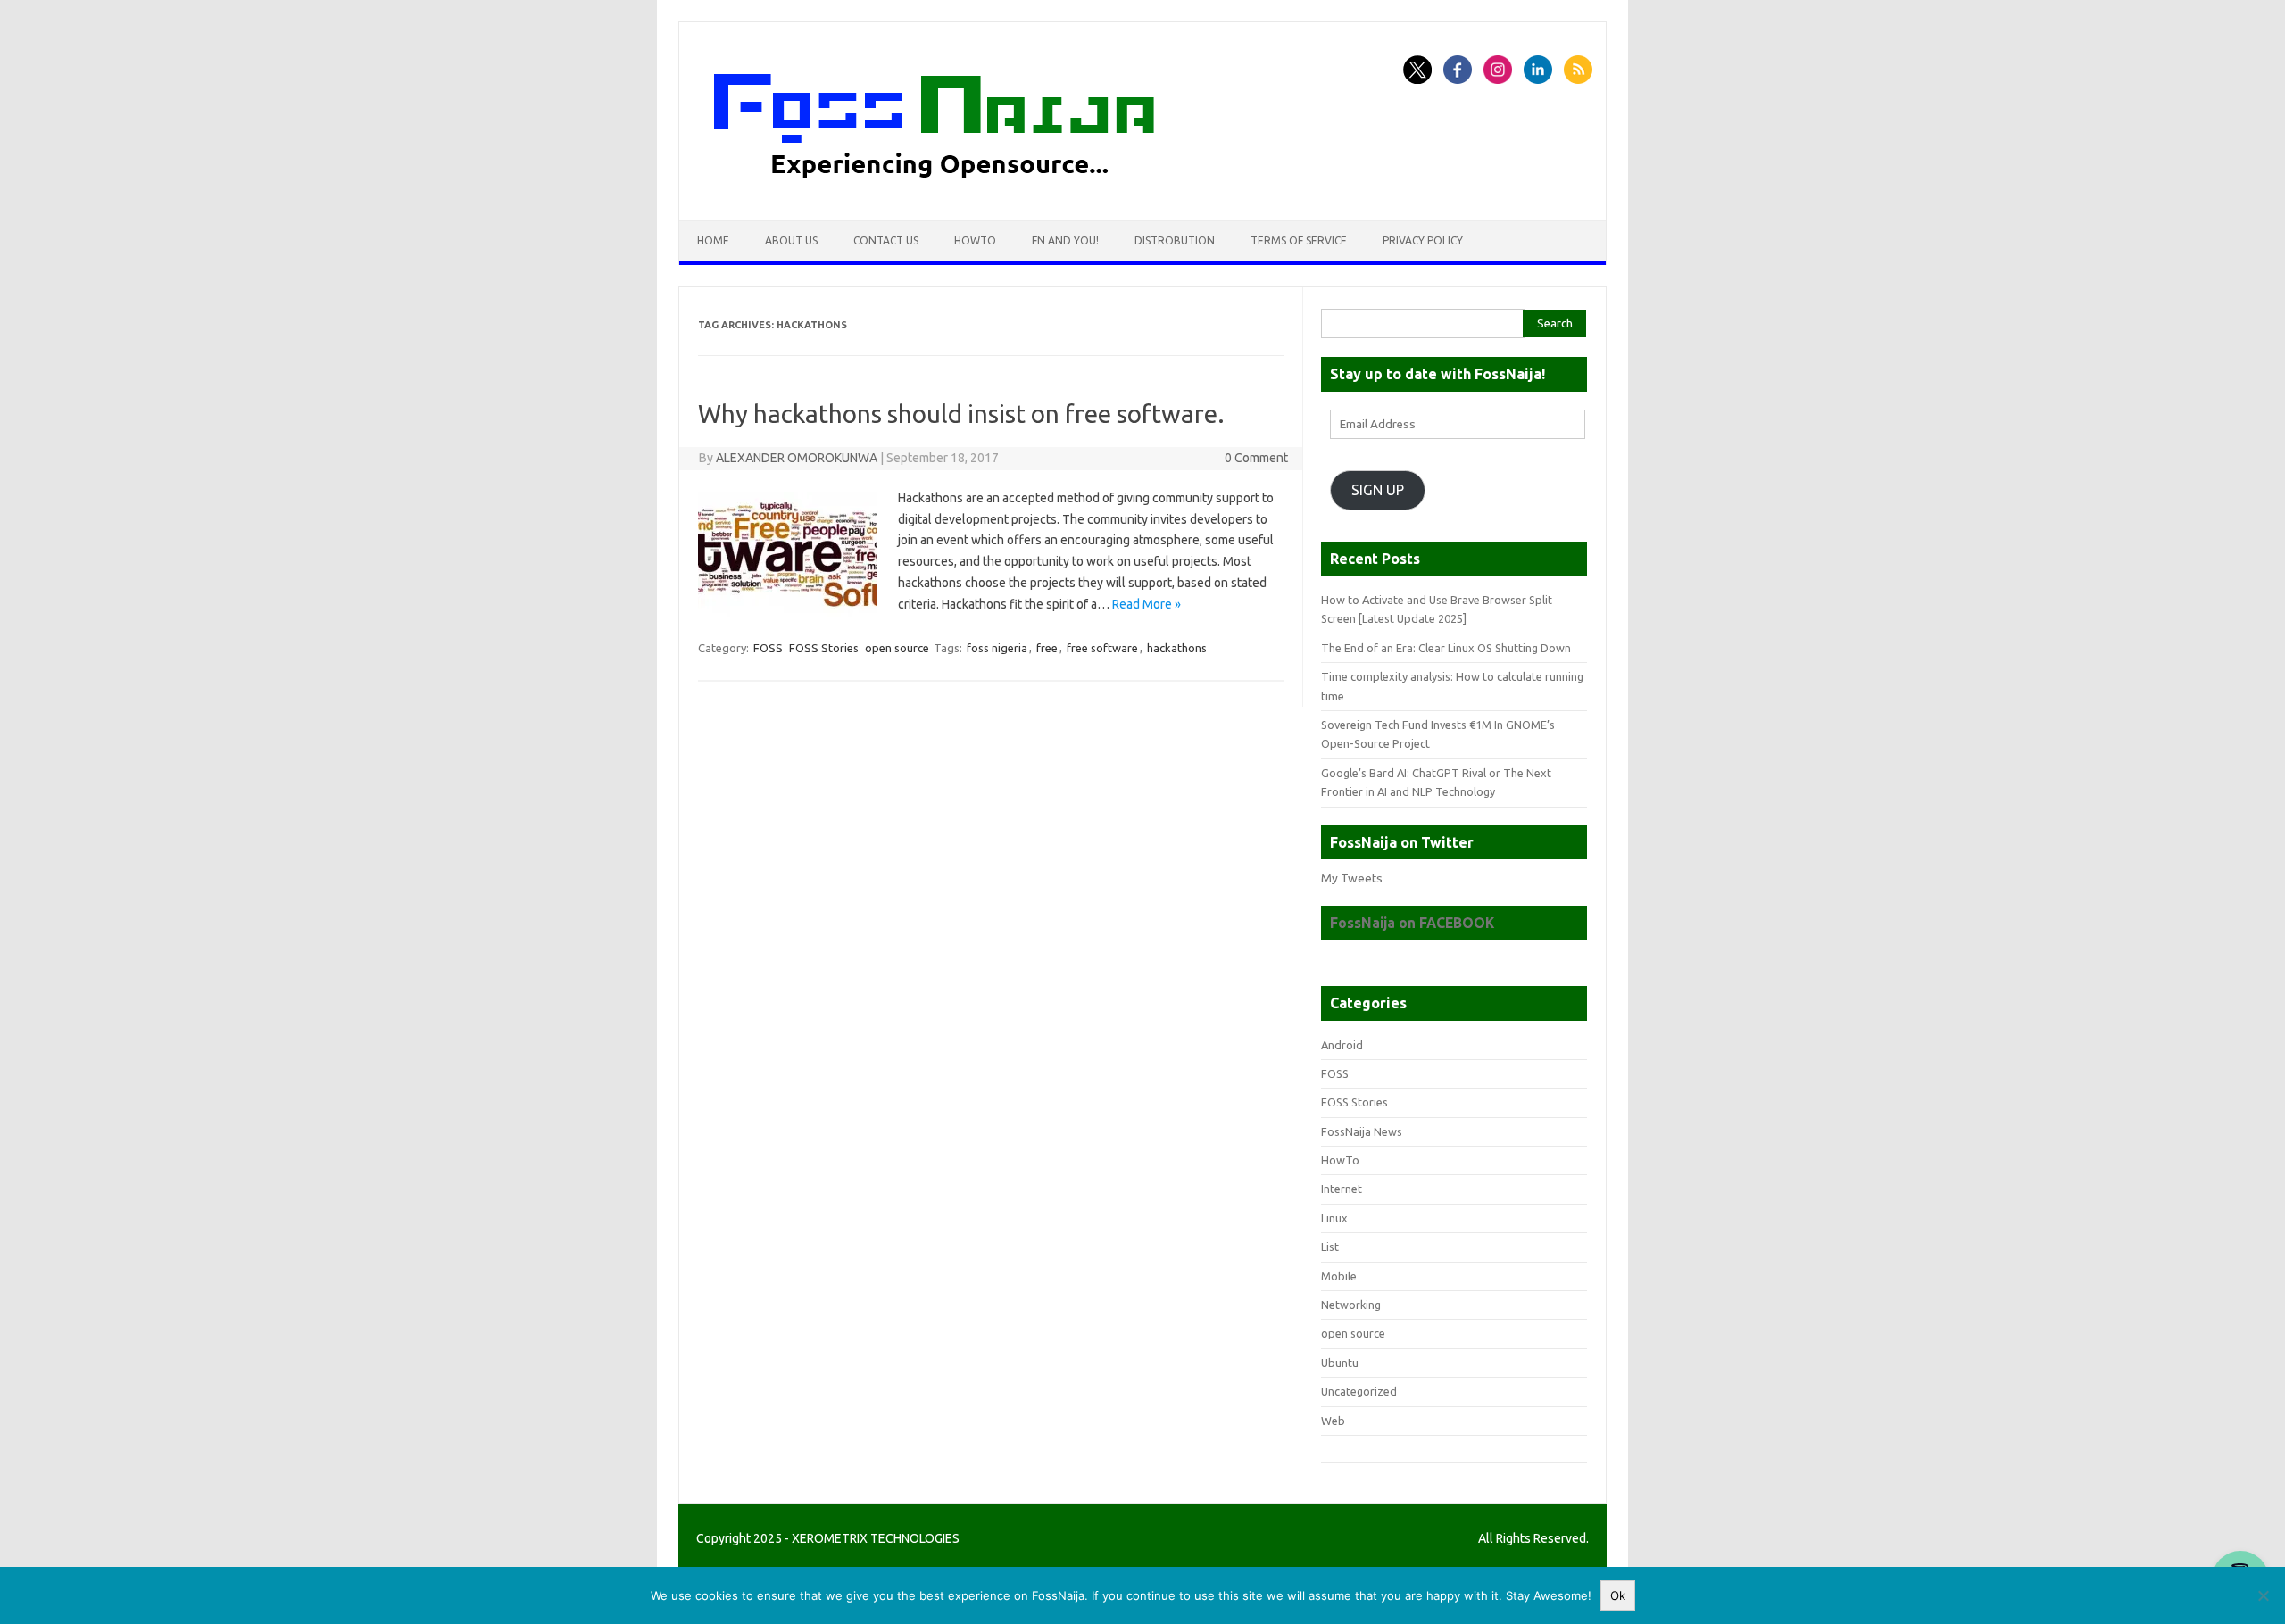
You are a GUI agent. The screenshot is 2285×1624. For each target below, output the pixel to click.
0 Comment (1256, 458)
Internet (1342, 1189)
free (1047, 648)
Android (1342, 1045)
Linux (1334, 1218)
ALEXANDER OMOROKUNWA (797, 458)
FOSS (768, 648)
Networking (1351, 1305)
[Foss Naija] (968, 190)
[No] (2263, 1595)
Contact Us (886, 240)
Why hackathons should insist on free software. (961, 414)
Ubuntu (1340, 1363)
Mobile (1339, 1276)
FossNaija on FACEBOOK (1412, 923)
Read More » (1147, 604)
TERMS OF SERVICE (1299, 240)
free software (1102, 648)
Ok (1618, 1595)
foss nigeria (997, 648)
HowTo (975, 240)
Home (713, 240)
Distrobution (1175, 240)
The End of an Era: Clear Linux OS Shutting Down (1446, 648)
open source (897, 648)
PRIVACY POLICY (1423, 240)
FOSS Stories (824, 648)
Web (1333, 1421)
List (1330, 1247)
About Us (791, 240)
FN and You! (1065, 240)
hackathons (1177, 648)
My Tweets (1352, 878)
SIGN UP (1378, 490)
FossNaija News (1362, 1131)
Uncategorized (1359, 1391)
